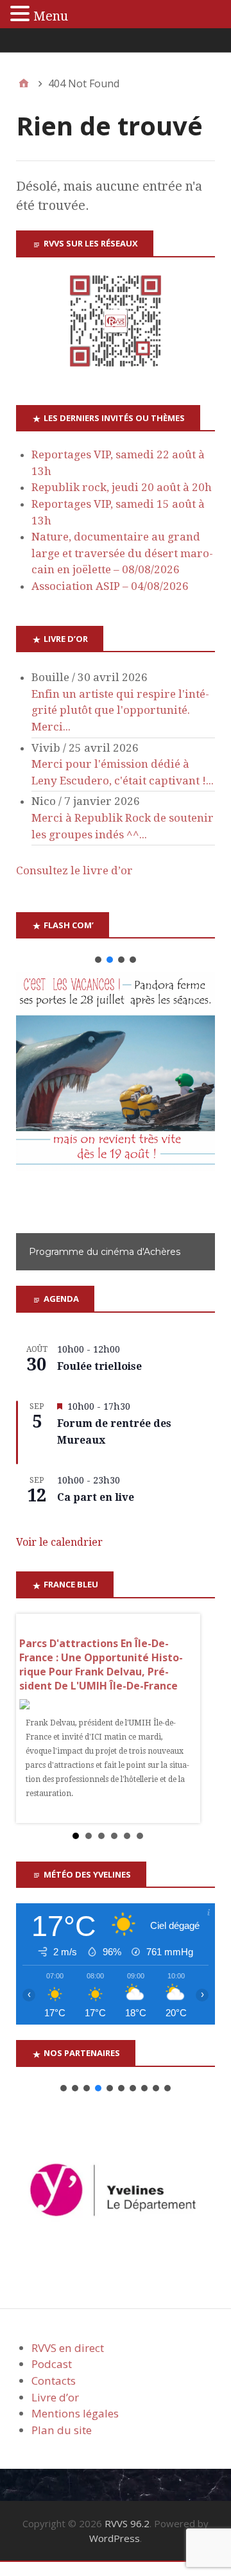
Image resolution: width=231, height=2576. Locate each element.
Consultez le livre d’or (74, 870)
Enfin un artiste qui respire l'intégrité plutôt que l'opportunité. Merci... (120, 710)
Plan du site (62, 2430)
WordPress (115, 2538)
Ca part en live (96, 1497)
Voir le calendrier (59, 1542)
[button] (98, 960)
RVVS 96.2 (127, 2523)
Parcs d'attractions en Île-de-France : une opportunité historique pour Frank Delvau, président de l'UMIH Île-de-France (101, 1664)
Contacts (54, 2381)
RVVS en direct (68, 2348)
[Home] (24, 83)
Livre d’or (55, 2397)
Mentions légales (75, 2413)
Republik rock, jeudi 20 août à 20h (122, 487)
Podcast (52, 2364)
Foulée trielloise (99, 1366)
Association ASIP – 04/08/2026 (110, 586)
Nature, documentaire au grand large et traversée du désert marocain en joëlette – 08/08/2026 (122, 553)
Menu (51, 16)
